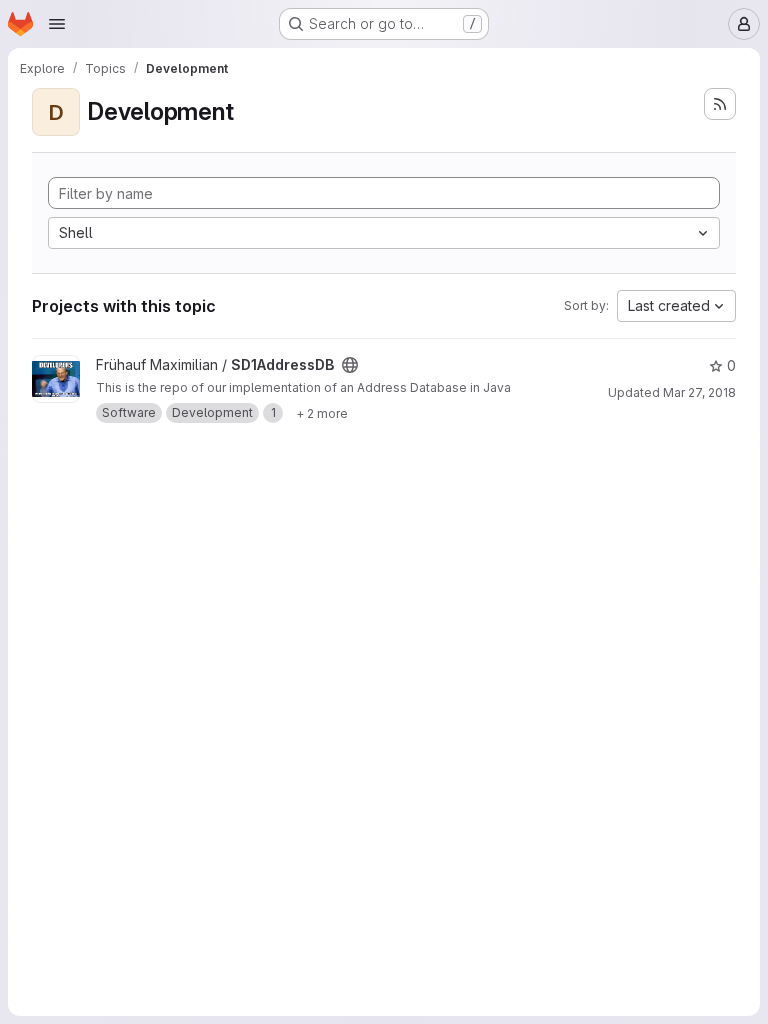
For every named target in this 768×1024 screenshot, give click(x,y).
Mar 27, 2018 (699, 392)
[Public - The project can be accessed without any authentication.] (350, 365)
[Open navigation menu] (57, 24)
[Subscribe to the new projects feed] (720, 104)
